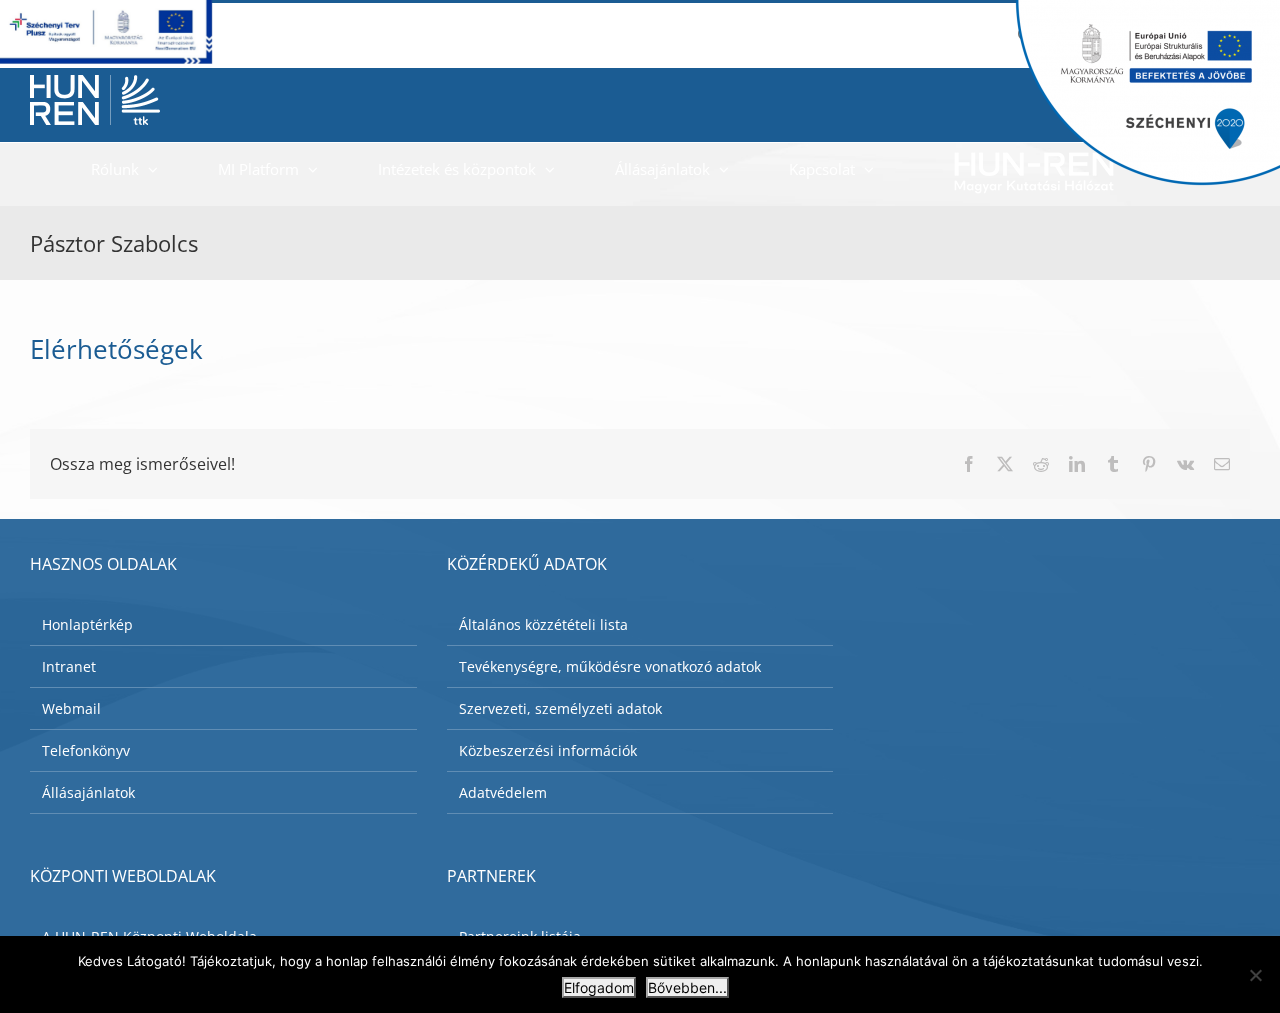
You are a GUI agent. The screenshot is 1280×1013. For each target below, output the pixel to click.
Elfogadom (599, 987)
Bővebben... (687, 987)
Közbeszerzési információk (548, 750)
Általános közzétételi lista (543, 624)
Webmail (71, 708)
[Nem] (1255, 975)
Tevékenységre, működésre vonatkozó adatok (610, 666)
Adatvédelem (503, 792)
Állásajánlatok (88, 792)
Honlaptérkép (87, 624)
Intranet (69, 666)
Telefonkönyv (86, 750)
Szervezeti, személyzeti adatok (560, 708)
